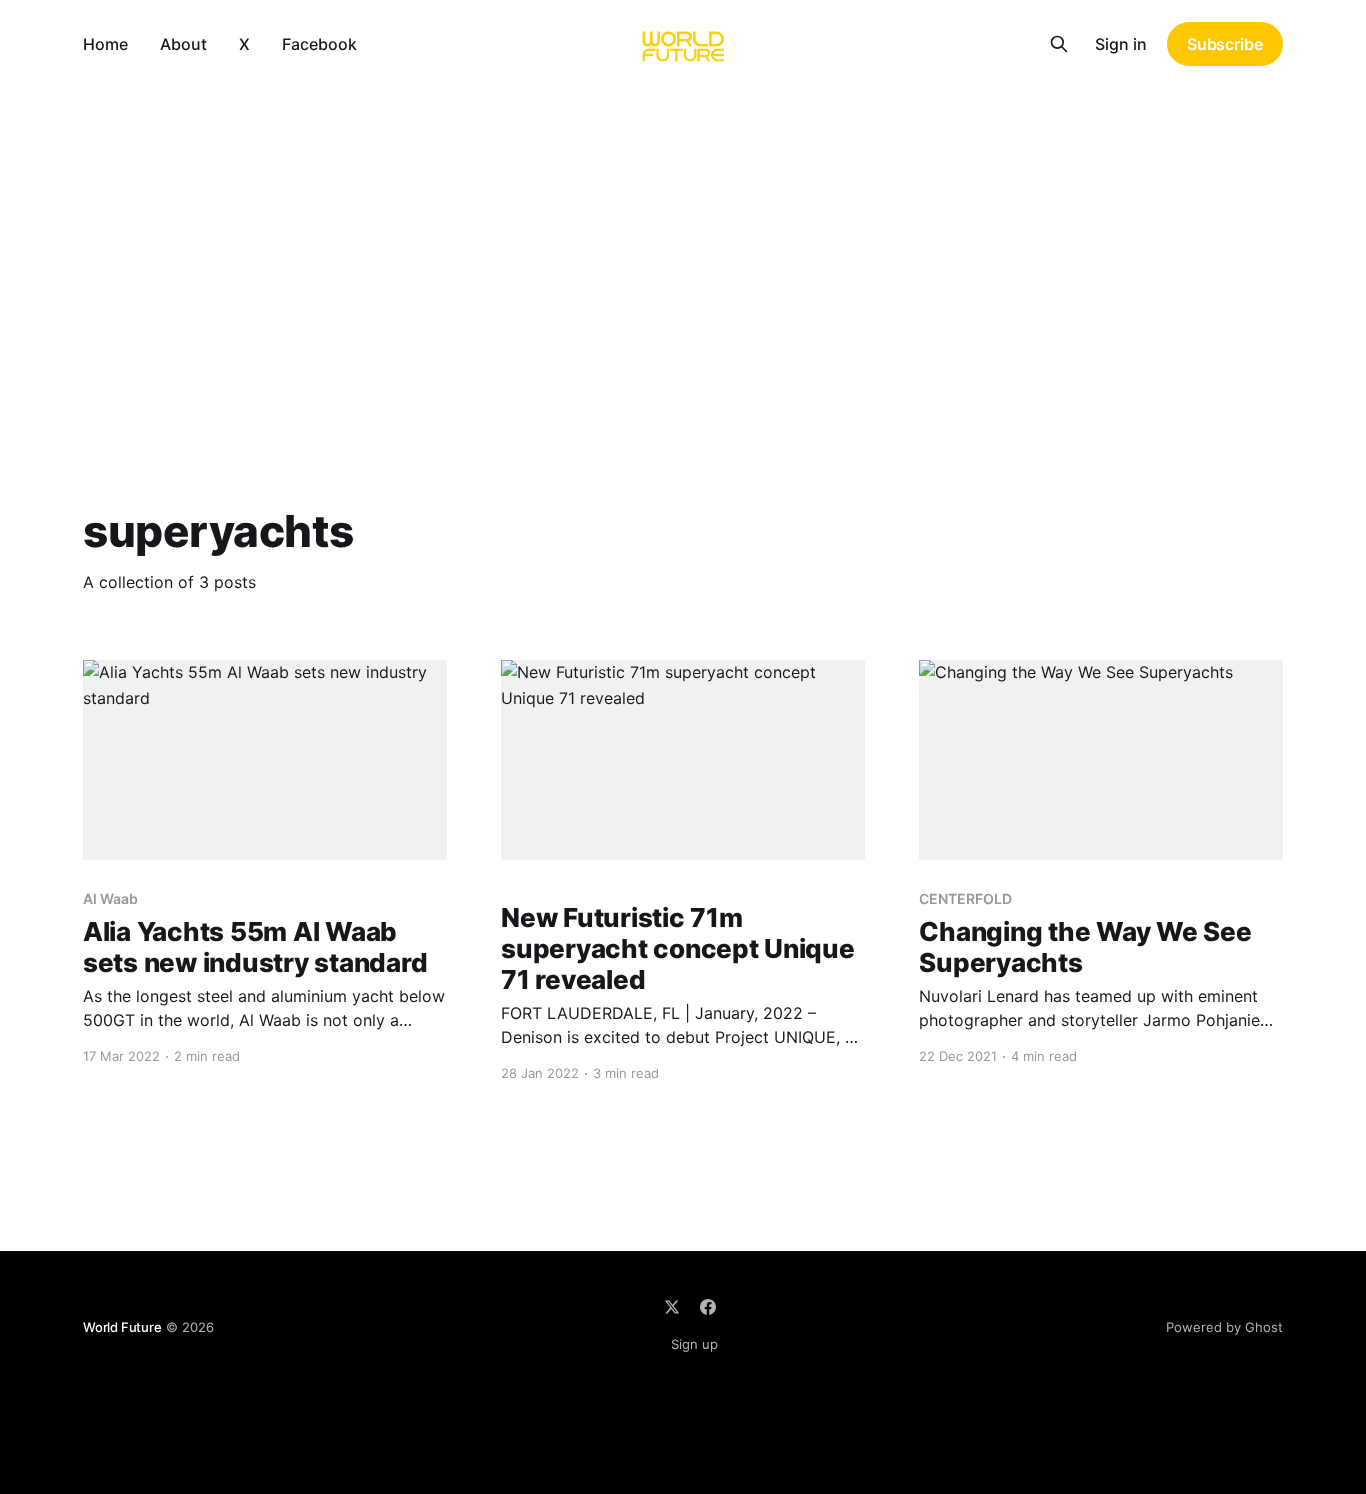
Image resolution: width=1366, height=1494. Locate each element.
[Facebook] (708, 1307)
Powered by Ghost (1224, 1327)
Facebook (319, 44)
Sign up (694, 1344)
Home (105, 44)
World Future (122, 1327)
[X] (672, 1307)
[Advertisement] (683, 238)
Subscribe (1225, 44)
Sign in (1121, 44)
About (183, 44)
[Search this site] (1059, 44)
